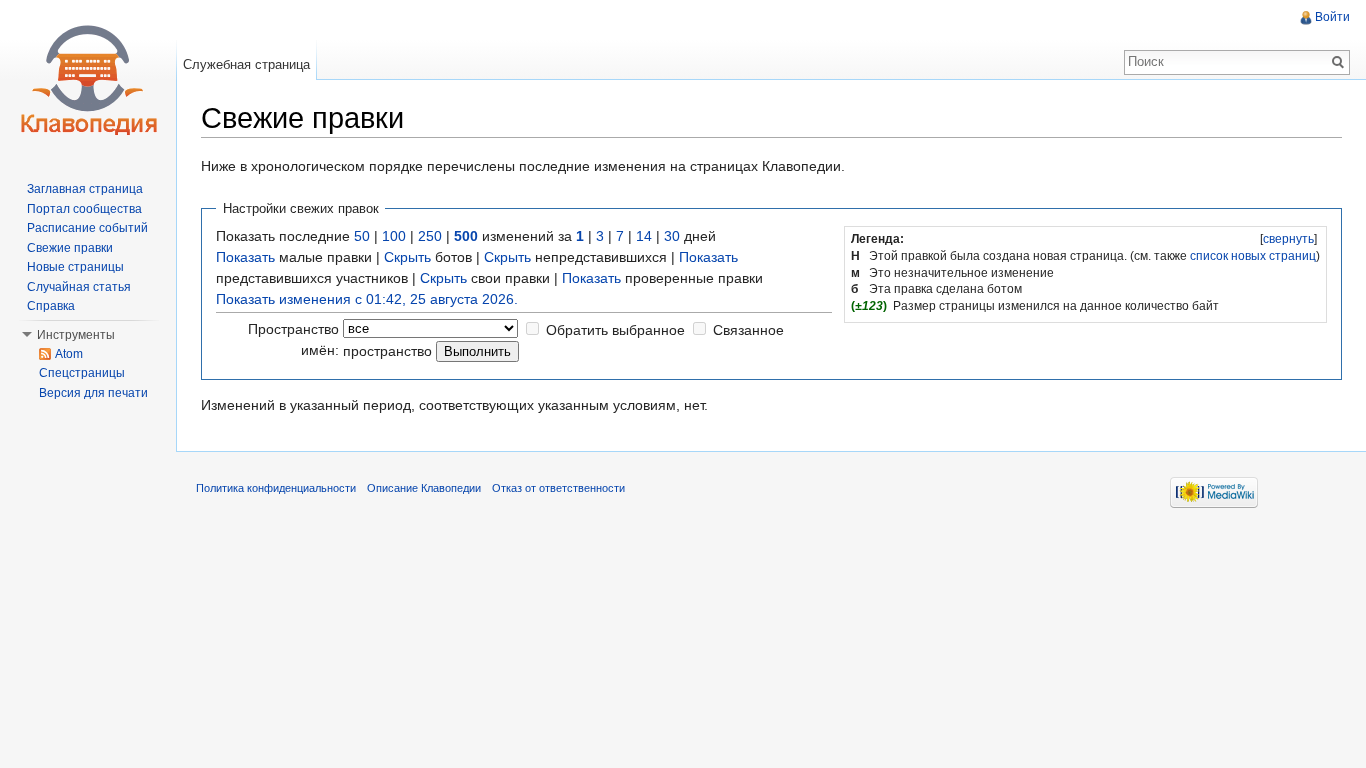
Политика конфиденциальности (276, 488)
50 (362, 236)
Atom (69, 354)
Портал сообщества (84, 209)
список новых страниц (1253, 256)
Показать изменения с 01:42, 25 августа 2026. (367, 299)
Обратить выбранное (615, 330)
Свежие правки (70, 248)
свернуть (1288, 239)
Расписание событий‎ (87, 228)
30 (672, 236)
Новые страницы (75, 267)
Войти (1332, 17)
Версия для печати (93, 393)
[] (1288, 239)
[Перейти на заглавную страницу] (88, 80)
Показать (245, 257)
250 (430, 236)
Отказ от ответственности (558, 488)
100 (394, 236)
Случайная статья (79, 287)
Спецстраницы (82, 373)
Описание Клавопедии (424, 488)
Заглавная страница (85, 189)
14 (644, 236)
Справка (51, 306)
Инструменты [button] (76, 335)
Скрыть (407, 257)
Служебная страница (246, 64)
